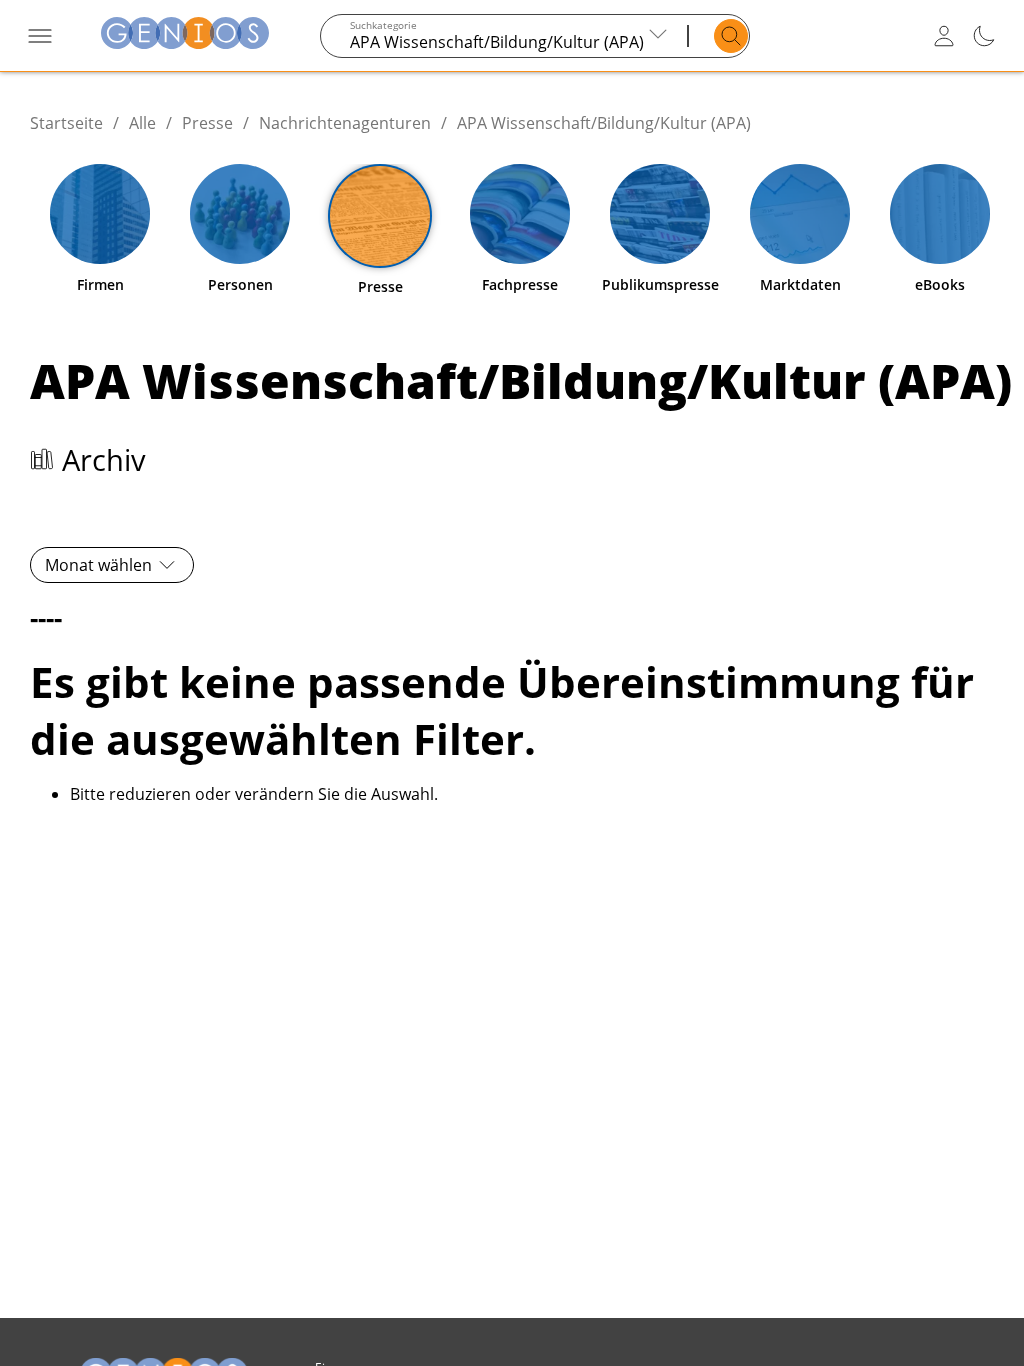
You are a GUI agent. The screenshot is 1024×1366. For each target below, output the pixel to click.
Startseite (66, 123)
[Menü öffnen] (40, 36)
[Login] (944, 36)
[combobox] (503, 36)
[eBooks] (940, 214)
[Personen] (240, 214)
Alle (142, 123)
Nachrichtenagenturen (345, 123)
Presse (207, 123)
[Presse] (380, 216)
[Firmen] (100, 214)
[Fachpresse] (520, 214)
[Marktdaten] (800, 214)
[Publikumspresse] (660, 214)
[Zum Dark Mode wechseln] (984, 36)
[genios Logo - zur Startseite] (185, 35)
